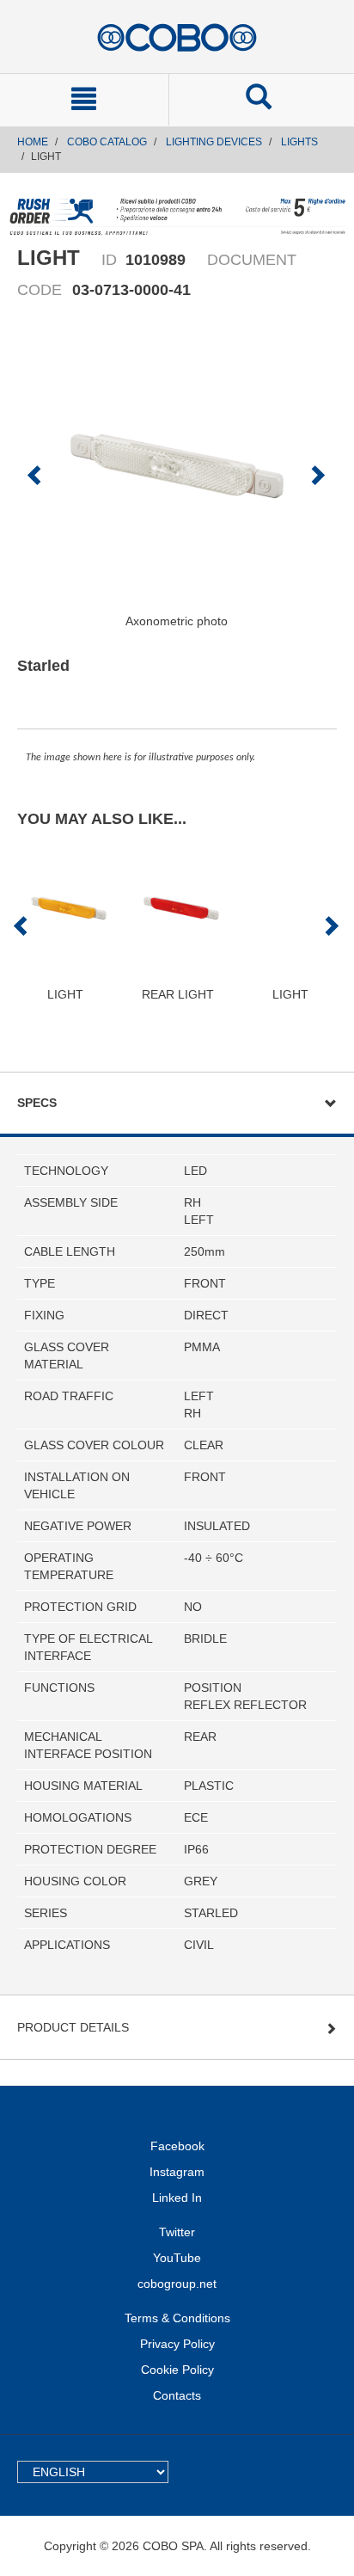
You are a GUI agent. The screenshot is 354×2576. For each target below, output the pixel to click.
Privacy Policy (177, 2344)
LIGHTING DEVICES (214, 142)
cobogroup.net (177, 2284)
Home (33, 142)
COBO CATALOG (107, 142)
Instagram (177, 2172)
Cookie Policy (177, 2370)
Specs (37, 1103)
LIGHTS (299, 142)
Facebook (177, 2146)
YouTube (177, 2258)
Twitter (177, 2232)
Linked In (177, 2198)
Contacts (177, 2395)
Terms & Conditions (177, 2318)
